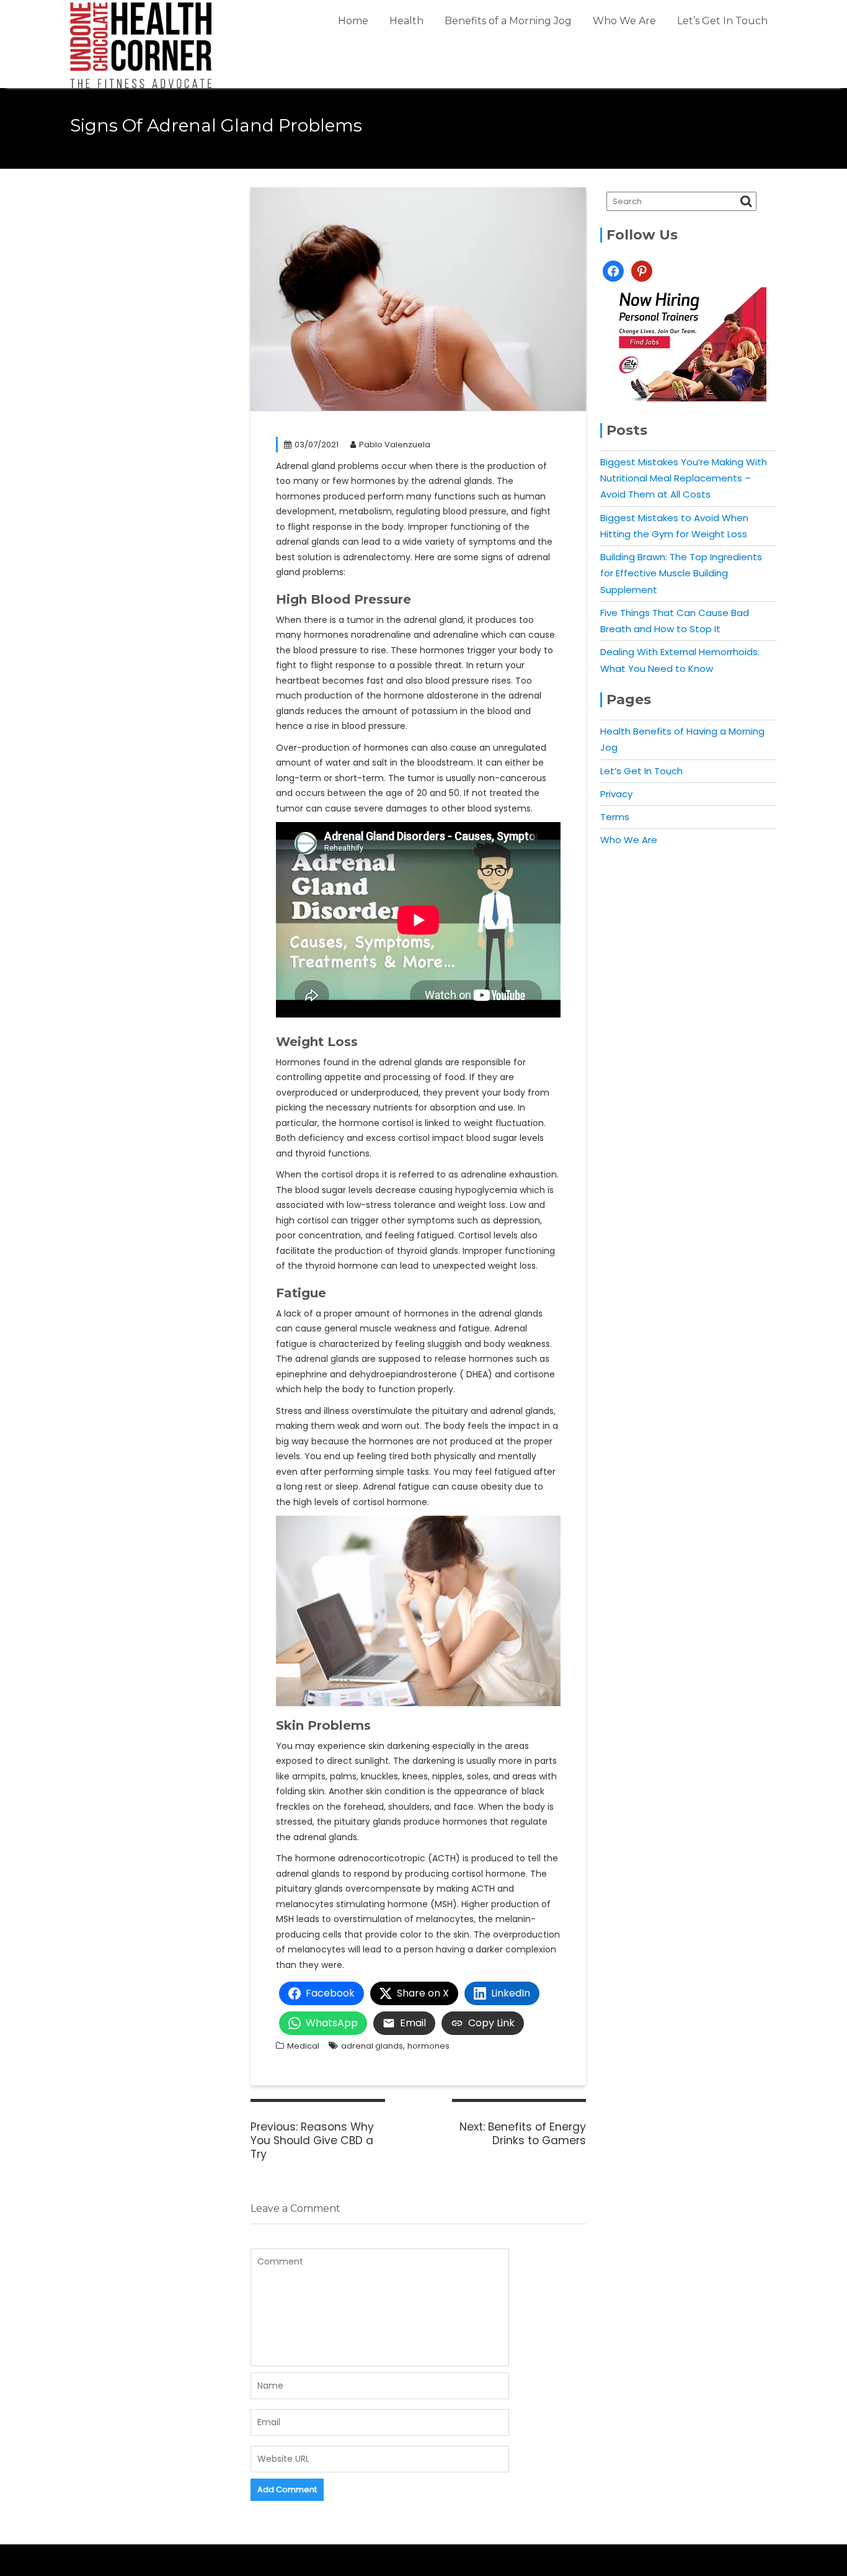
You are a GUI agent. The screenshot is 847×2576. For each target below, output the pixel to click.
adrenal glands (372, 2046)
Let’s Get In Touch (722, 21)
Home (353, 21)
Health (406, 21)
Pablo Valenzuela (395, 445)
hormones (428, 2046)
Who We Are (624, 21)
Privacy (616, 794)
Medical (303, 2046)
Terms (615, 817)
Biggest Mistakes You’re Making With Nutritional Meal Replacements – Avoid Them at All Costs (684, 478)
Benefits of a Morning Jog (508, 21)
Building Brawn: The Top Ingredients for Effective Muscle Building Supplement (681, 573)
